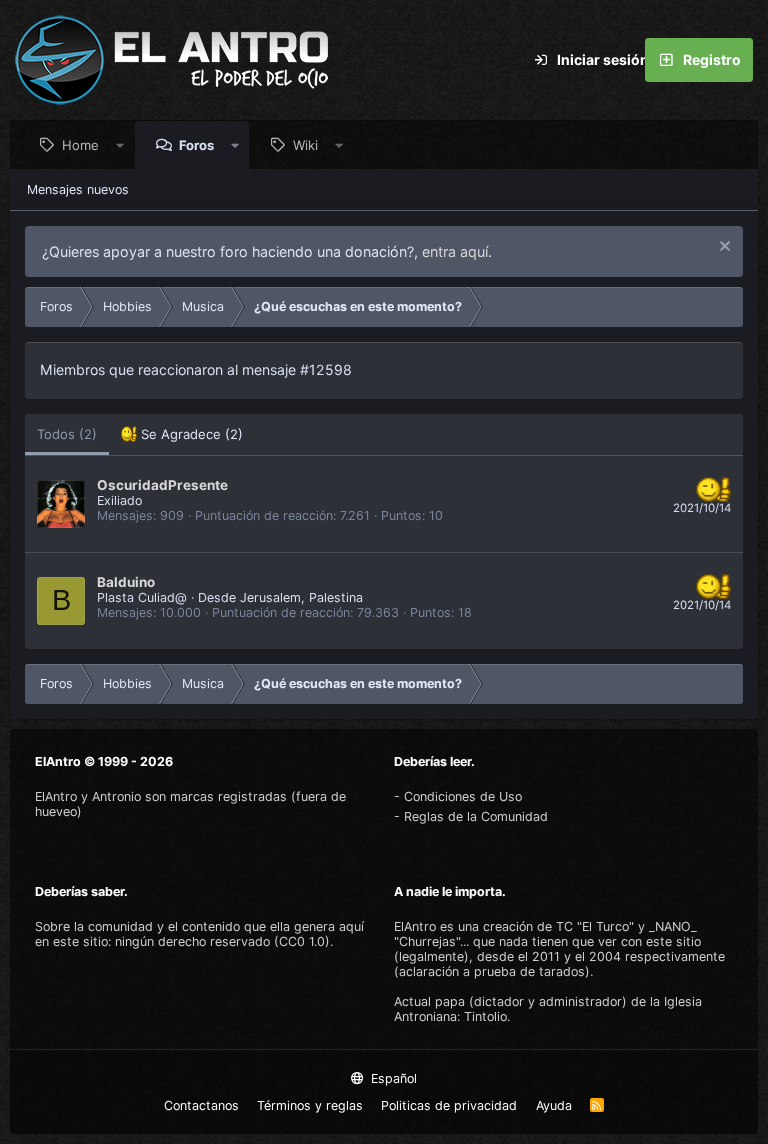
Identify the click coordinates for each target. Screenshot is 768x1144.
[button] (120, 145)
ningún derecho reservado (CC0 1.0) (222, 941)
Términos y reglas (310, 1105)
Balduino (126, 582)
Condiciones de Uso (463, 796)
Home (80, 145)
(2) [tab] (67, 434)
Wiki (305, 145)
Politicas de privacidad (449, 1105)
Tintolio (485, 1016)
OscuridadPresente (162, 485)
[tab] (182, 434)
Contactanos (201, 1105)
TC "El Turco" (595, 926)
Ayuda (554, 1105)
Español (392, 1078)
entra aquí (455, 251)
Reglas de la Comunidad (476, 816)
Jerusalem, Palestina (301, 597)
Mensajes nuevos (78, 189)
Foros (196, 145)
